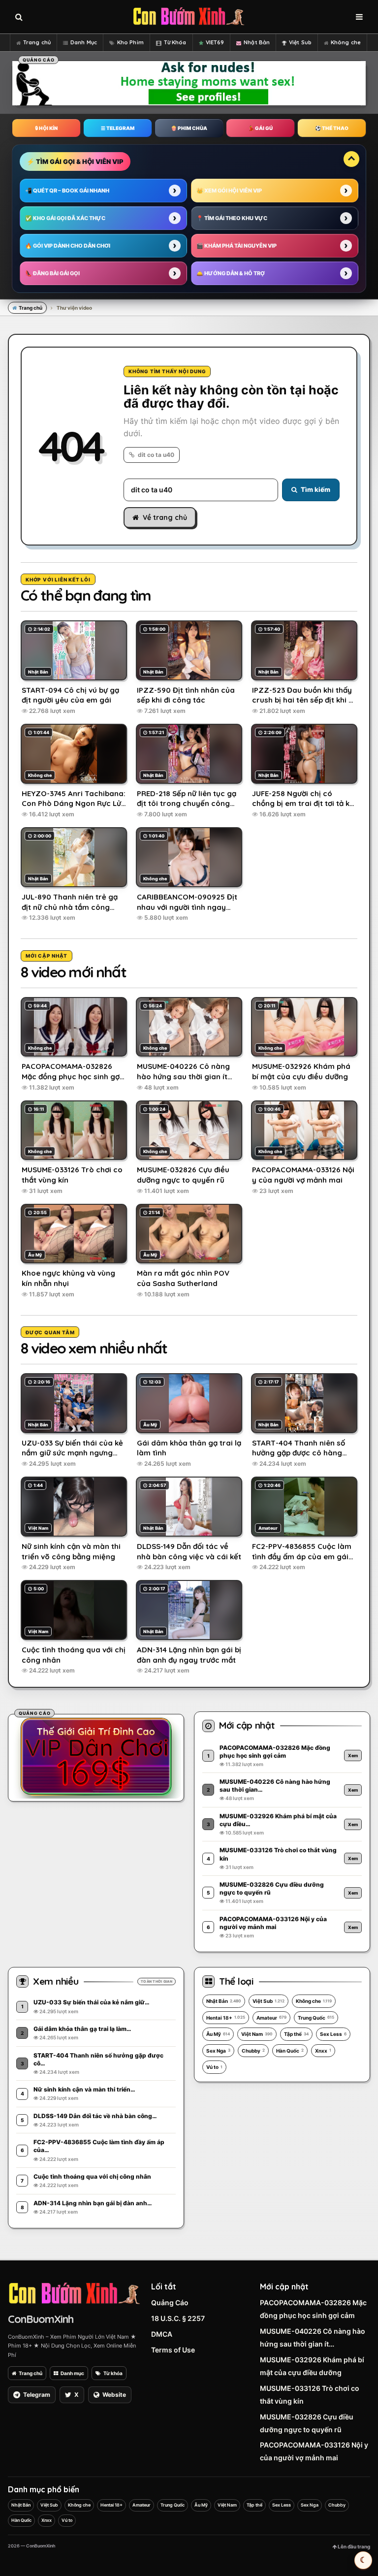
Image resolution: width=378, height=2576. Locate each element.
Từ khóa (113, 2373)
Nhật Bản (257, 42)
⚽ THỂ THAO (332, 128)
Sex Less (333, 2034)
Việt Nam (257, 2034)
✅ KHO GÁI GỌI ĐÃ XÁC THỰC (65, 218)
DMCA (162, 2334)
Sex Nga (218, 2051)
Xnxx (323, 2051)
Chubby (253, 2051)
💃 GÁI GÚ (260, 128)
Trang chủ (37, 42)
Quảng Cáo (170, 2302)
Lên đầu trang (353, 2546)
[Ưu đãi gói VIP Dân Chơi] (96, 1756)
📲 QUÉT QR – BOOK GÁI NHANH (67, 191)
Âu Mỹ (218, 2034)
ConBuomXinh (41, 2319)
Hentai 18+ (226, 2018)
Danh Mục (84, 42)
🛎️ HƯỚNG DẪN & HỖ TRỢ (231, 273)
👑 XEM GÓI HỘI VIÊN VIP (229, 191)
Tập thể (296, 2034)
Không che (346, 42)
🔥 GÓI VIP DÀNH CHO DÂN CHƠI (68, 246)
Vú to (214, 2067)
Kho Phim (130, 42)
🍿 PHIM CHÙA (189, 128)
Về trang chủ (165, 517)
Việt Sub (300, 42)
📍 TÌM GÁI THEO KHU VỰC (232, 218)
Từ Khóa (175, 42)
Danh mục (72, 2373)
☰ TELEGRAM (118, 128)
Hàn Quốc (290, 2051)
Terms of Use (173, 2350)
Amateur (271, 2018)
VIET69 (215, 42)
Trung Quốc (316, 2018)
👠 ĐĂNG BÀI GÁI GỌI (52, 273)
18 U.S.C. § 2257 (178, 2318)
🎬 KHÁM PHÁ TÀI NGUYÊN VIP (236, 246)
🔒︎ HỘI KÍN (46, 128)
